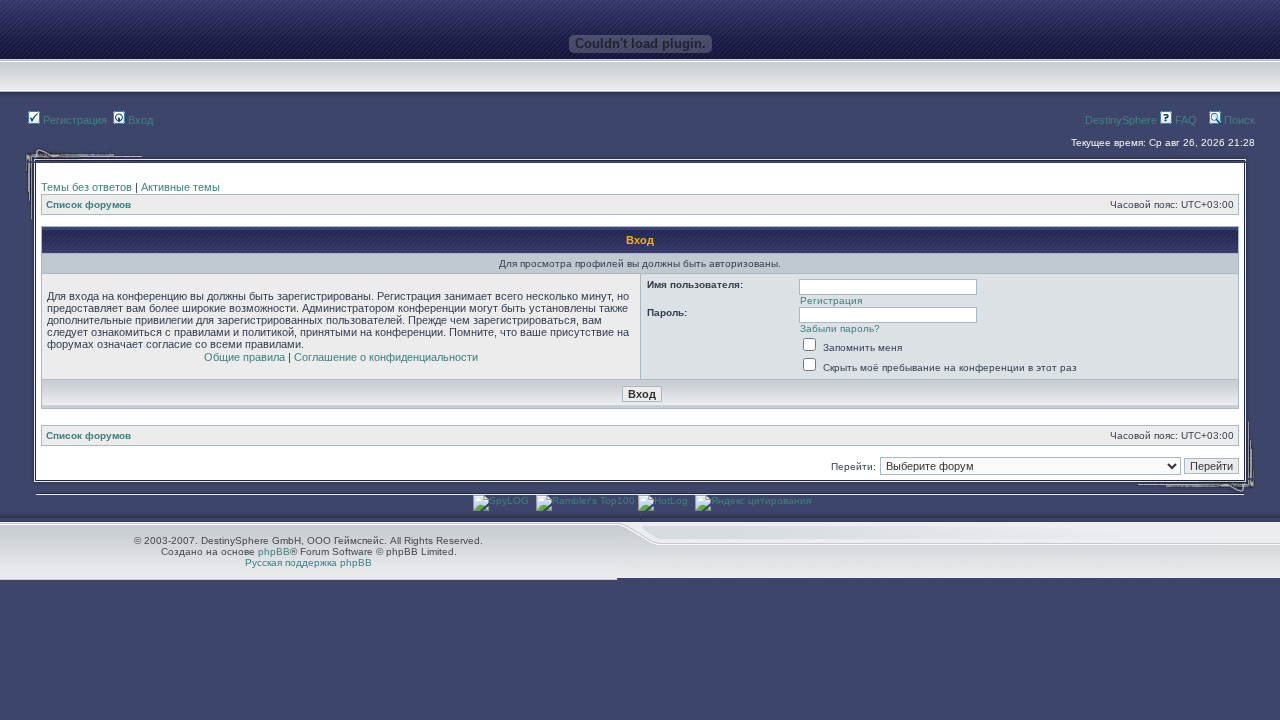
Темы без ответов (86, 187)
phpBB (274, 551)
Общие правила (244, 357)
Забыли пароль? (840, 328)
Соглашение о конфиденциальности (386, 357)
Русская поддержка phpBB (308, 562)
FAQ (1184, 120)
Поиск (1238, 120)
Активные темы (180, 187)
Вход (139, 120)
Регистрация (73, 120)
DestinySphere (1121, 120)
